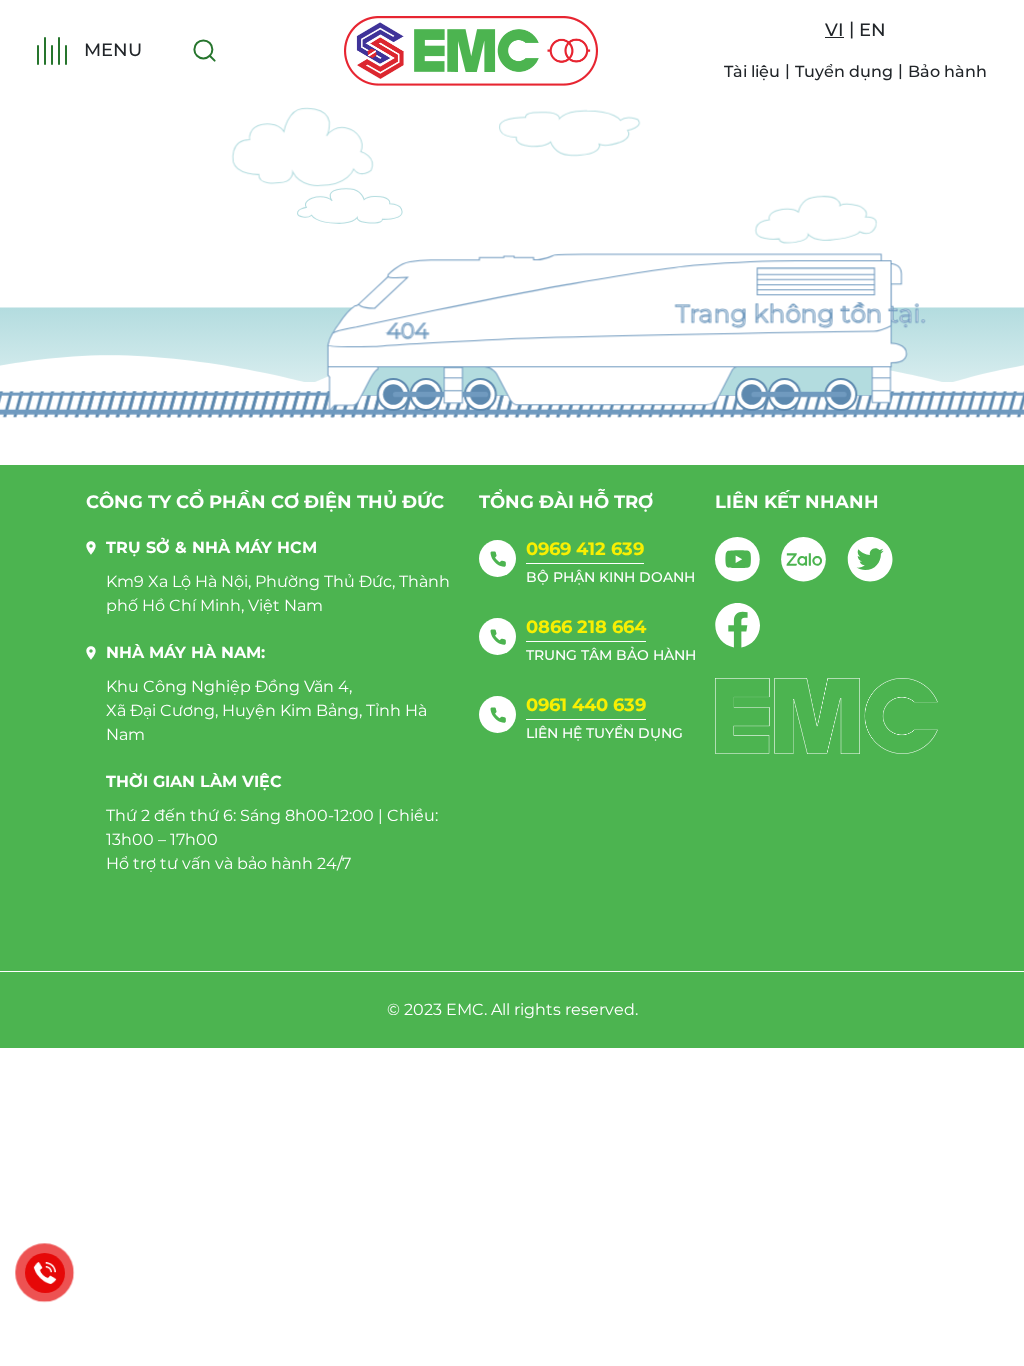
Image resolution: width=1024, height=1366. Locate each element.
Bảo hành (947, 71)
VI (834, 30)
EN (872, 30)
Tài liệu (752, 71)
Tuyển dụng (844, 71)
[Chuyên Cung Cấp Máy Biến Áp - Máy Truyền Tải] (471, 51)
